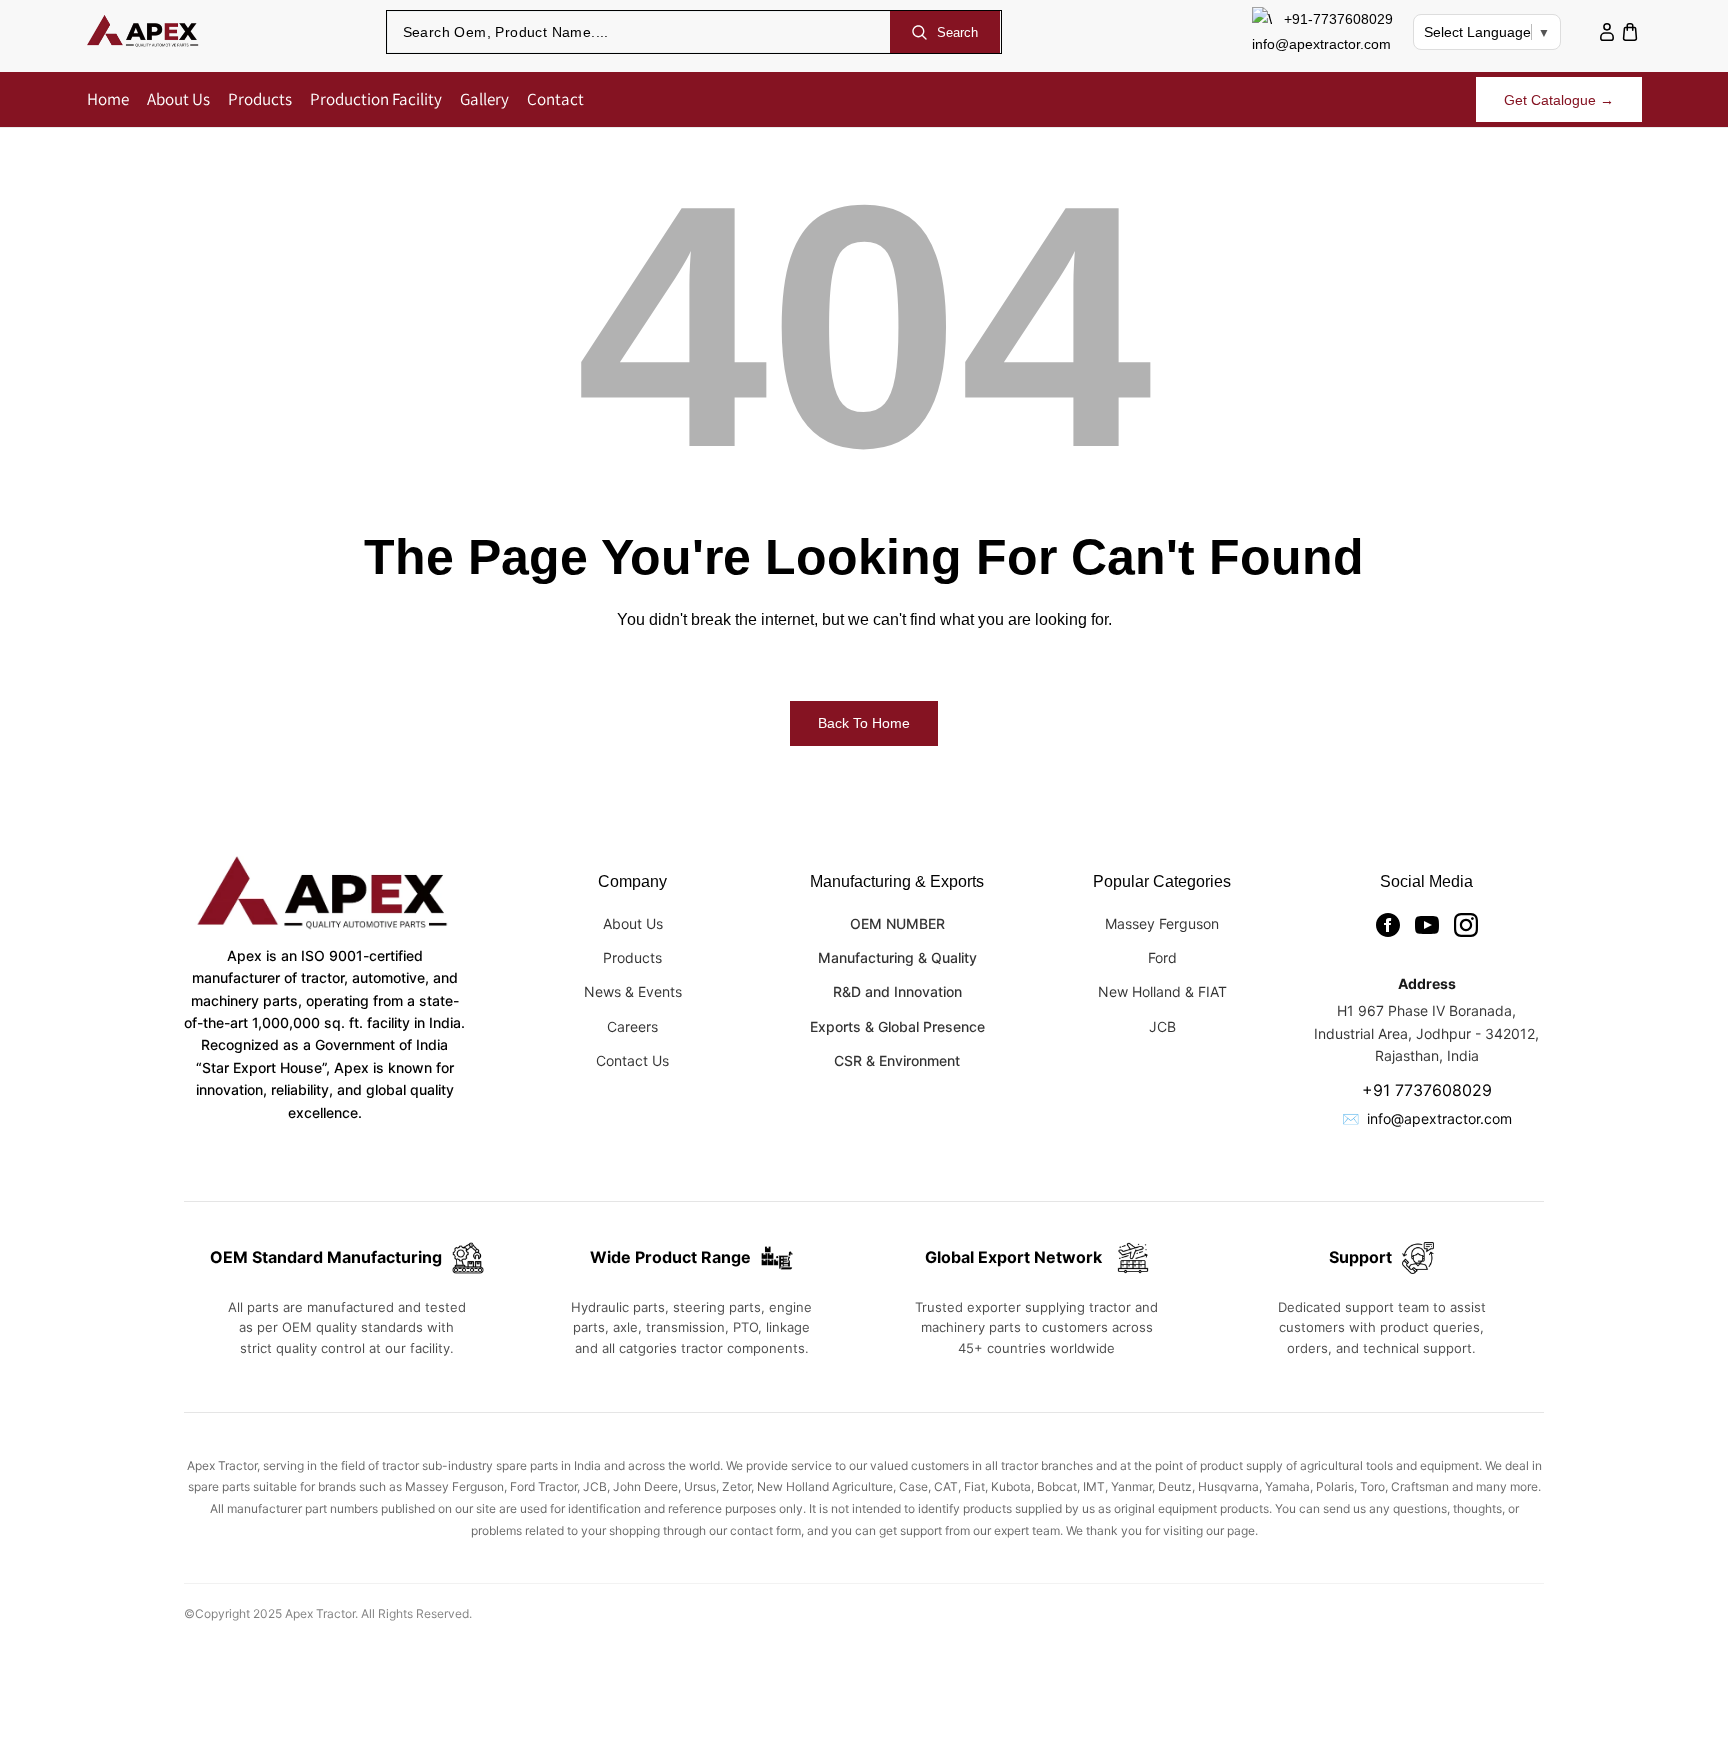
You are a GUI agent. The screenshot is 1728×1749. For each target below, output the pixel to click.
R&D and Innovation (897, 991)
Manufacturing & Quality (897, 957)
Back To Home (864, 723)
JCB (1162, 1026)
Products (632, 957)
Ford (1162, 957)
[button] (1630, 32)
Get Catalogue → (1559, 100)
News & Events (633, 991)
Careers (632, 1026)
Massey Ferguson (1162, 923)
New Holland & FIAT (1162, 991)
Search (957, 32)
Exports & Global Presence (897, 1026)
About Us (633, 923)
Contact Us (632, 1060)
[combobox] (639, 32)
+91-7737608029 (1338, 19)
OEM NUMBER (897, 923)
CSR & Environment (897, 1060)
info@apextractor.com (1321, 44)
